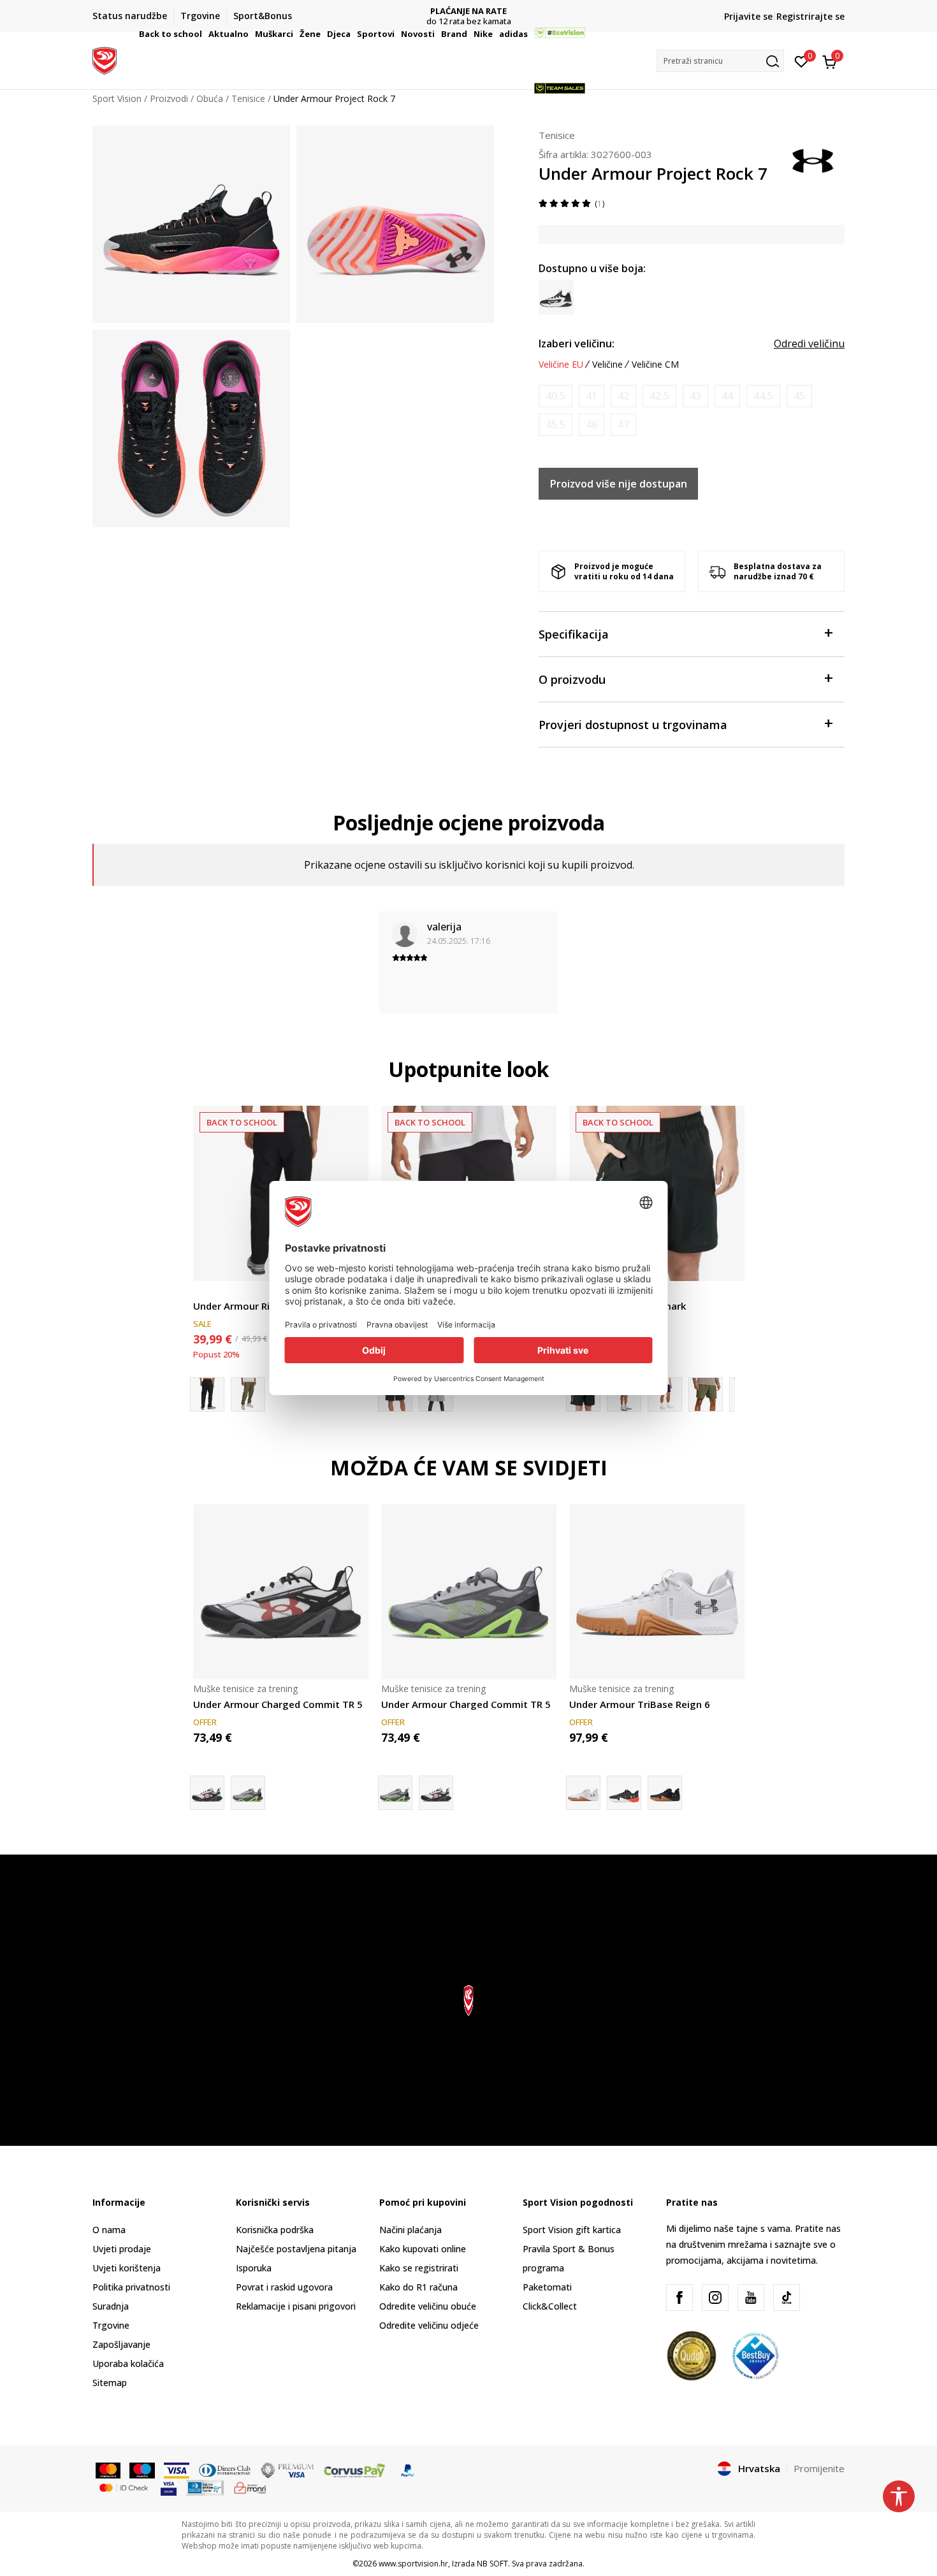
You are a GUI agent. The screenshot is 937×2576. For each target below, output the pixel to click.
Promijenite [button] (819, 2468)
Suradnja (111, 2306)
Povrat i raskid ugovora (284, 2287)
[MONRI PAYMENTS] (250, 2487)
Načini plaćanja (410, 2230)
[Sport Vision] (105, 59)
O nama (109, 2230)
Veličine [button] (607, 365)
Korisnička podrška (275, 2230)
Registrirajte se (810, 16)
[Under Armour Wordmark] (706, 1394)
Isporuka (254, 2268)
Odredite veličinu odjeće (429, 2325)
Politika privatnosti (131, 2287)
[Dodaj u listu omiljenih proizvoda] (727, 1263)
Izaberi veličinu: (577, 344)
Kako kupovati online (423, 2249)
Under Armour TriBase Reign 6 (640, 1704)
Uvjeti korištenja (127, 2268)
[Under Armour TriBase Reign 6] (657, 1592)
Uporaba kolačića (128, 2363)
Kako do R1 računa (418, 2287)
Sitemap (110, 2383)
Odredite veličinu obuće (428, 2306)
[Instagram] (715, 2297)
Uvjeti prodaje (122, 2249)
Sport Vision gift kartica (572, 2230)
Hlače (205, 1292)
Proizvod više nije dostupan (619, 484)
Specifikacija (574, 634)
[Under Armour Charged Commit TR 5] (281, 1592)
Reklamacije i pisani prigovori (296, 2306)
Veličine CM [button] (655, 365)
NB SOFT (492, 2564)
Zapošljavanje (121, 2344)
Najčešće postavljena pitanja (296, 2249)
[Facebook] (679, 2297)
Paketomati (547, 2287)
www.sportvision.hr (413, 2564)
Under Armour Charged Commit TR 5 (278, 1704)
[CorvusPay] (354, 2470)
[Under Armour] (813, 159)
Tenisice (557, 135)
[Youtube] (751, 2297)
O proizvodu (572, 679)
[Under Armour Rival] (248, 1394)
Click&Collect (550, 2306)
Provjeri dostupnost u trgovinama (633, 725)
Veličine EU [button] (561, 365)
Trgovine (111, 2325)
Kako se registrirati (419, 2268)
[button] (204, 34)
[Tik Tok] (787, 2297)
